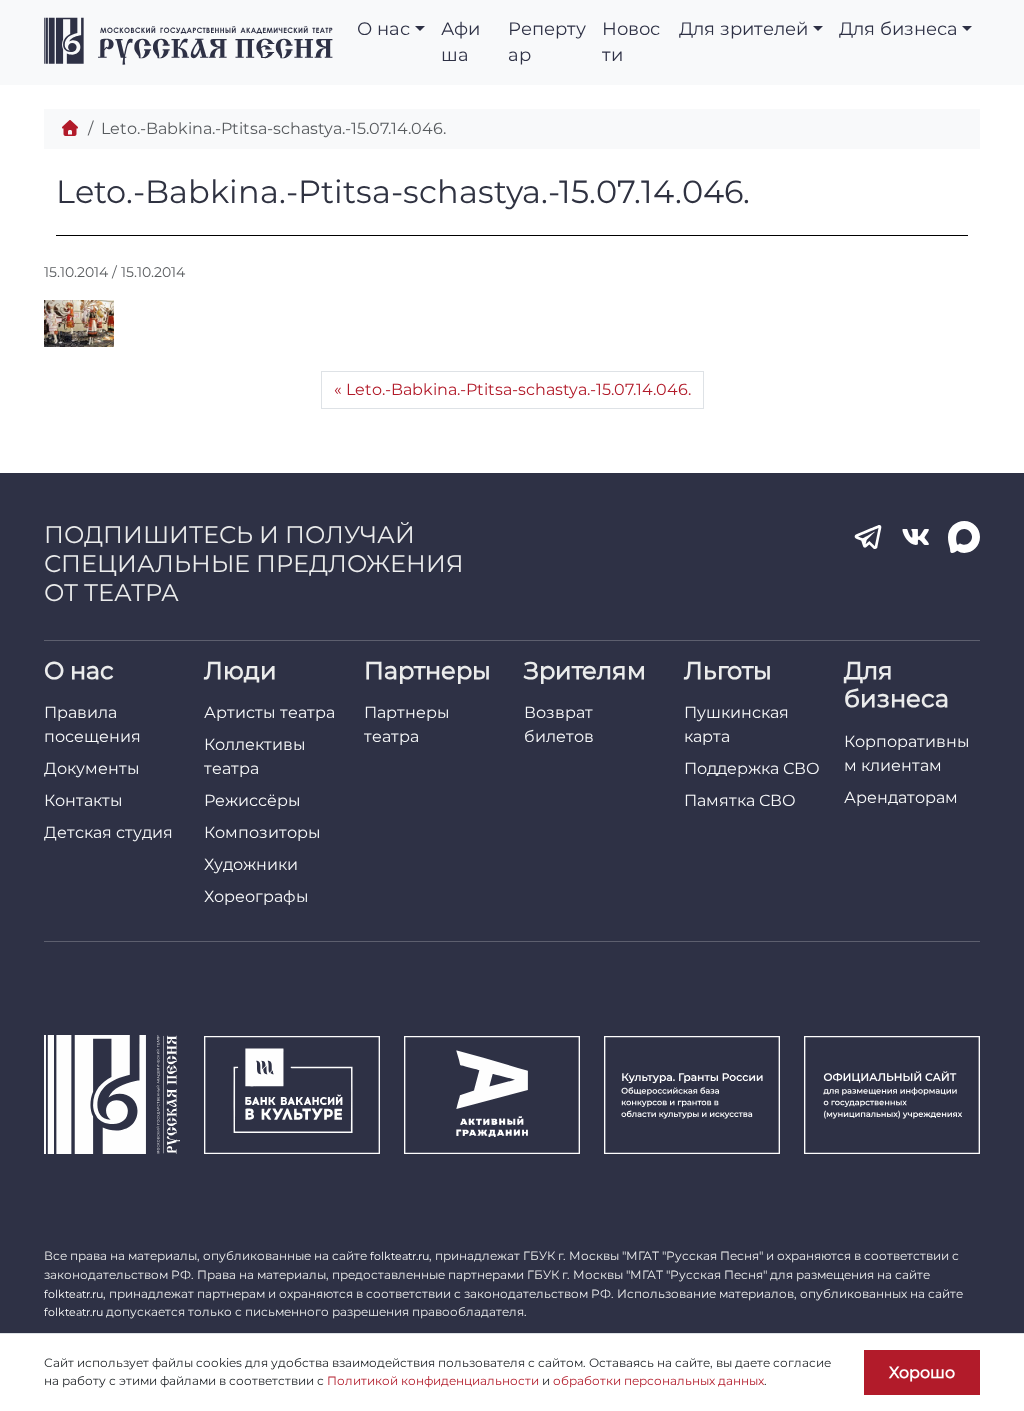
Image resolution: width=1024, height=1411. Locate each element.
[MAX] (964, 537)
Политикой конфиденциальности (433, 1380)
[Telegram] (868, 537)
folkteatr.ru (399, 1256)
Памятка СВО (740, 800)
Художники (251, 864)
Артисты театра (269, 712)
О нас (383, 28)
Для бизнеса (898, 28)
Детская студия (108, 832)
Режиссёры (252, 800)
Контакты (83, 800)
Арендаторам (901, 797)
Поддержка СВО (752, 768)
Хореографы (256, 896)
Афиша (460, 41)
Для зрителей (743, 28)
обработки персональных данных (658, 1380)
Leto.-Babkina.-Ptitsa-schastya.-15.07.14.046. (518, 389)
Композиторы (262, 832)
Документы (92, 768)
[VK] (916, 537)
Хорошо (922, 1372)
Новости (631, 41)
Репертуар (547, 41)
